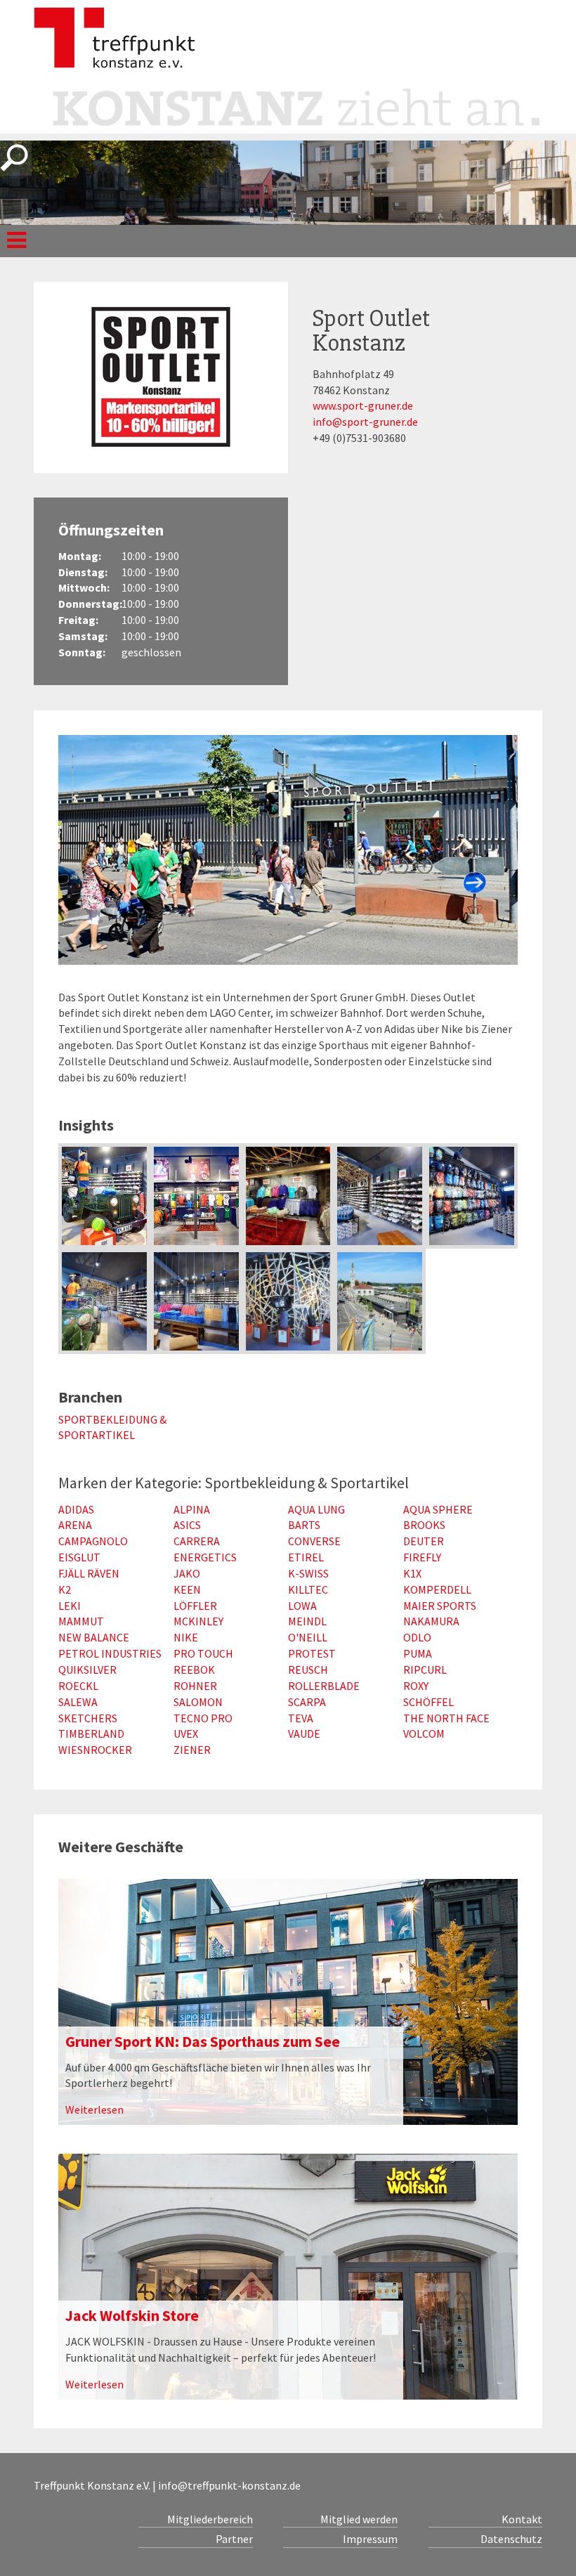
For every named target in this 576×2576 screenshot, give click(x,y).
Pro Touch (203, 1653)
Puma (418, 1653)
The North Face (446, 1718)
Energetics (205, 1557)
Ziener (192, 1750)
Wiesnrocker (95, 1750)
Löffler (195, 1606)
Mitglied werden (359, 2519)
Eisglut (79, 1557)
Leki (70, 1606)
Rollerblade (324, 1686)
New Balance (94, 1637)
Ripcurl (425, 1670)
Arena (75, 1525)
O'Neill (308, 1637)
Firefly (422, 1557)
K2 (65, 1589)
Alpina (192, 1509)
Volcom (424, 1733)
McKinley (198, 1621)
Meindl (307, 1621)
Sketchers (88, 1718)
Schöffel (428, 1702)
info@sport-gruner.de (365, 422)
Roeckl (78, 1686)
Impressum (370, 2539)
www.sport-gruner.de (363, 405)
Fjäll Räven (89, 1573)
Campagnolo (93, 1541)
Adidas (76, 1509)
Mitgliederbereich (210, 2519)
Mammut (81, 1621)
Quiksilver (87, 1670)
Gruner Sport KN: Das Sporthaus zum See (203, 2041)
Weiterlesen (94, 2109)
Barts (304, 1525)
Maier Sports (440, 1606)
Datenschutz (511, 2539)
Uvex (186, 1733)
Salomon (198, 1702)
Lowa (302, 1606)
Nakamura (431, 1621)
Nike (186, 1637)
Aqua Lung (316, 1509)
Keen (187, 1589)
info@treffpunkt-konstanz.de (229, 2485)
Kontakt (522, 2519)
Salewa (78, 1702)
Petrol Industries (110, 1653)
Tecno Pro (203, 1718)
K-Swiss (308, 1573)
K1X (412, 1573)
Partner (234, 2539)
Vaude (304, 1733)
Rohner (195, 1686)
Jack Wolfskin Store (132, 2315)
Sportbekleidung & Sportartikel (112, 1427)
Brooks (424, 1525)
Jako (187, 1573)
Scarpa (307, 1702)
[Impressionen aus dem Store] (104, 1196)
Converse (314, 1541)
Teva (301, 1718)
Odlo (417, 1637)
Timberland (91, 1733)
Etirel (306, 1557)
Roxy (416, 1686)
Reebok (194, 1670)
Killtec (308, 1589)
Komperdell (437, 1589)
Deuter (424, 1541)
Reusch (308, 1670)
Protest (312, 1653)
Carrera (197, 1541)
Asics (187, 1525)
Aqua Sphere (438, 1509)
